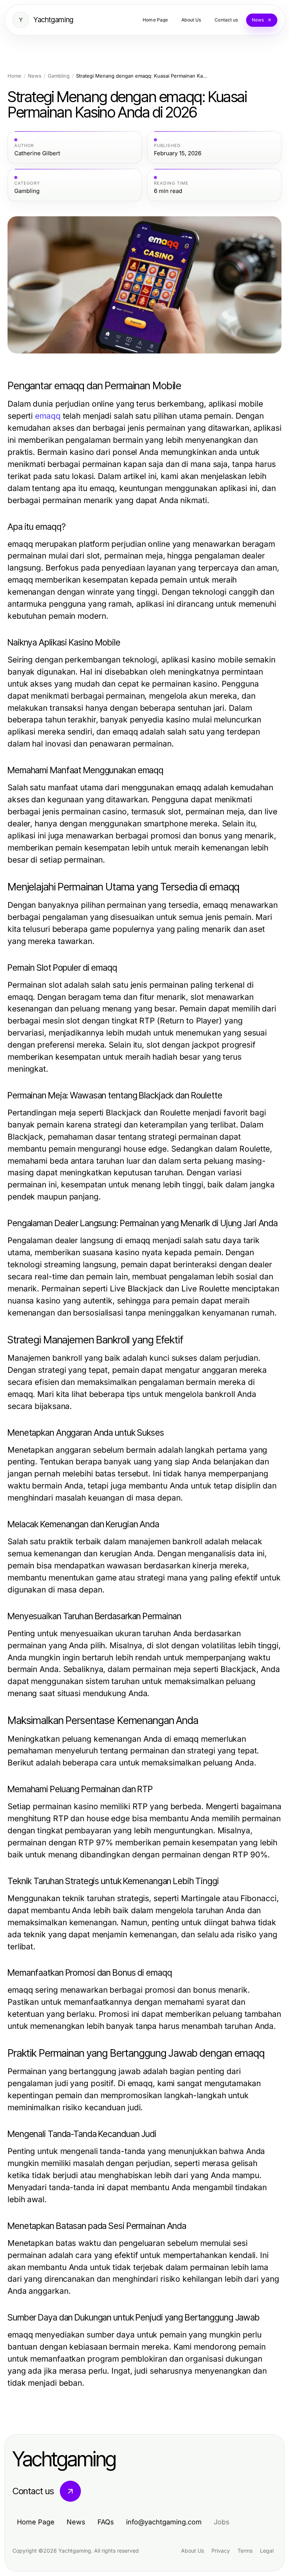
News (35, 76)
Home (14, 76)
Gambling (59, 76)
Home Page (36, 2522)
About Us (192, 2551)
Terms (245, 2551)
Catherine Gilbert (37, 153)
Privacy (221, 2551)
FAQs (106, 2522)
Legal (267, 2551)
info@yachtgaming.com (164, 2522)
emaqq (48, 416)
